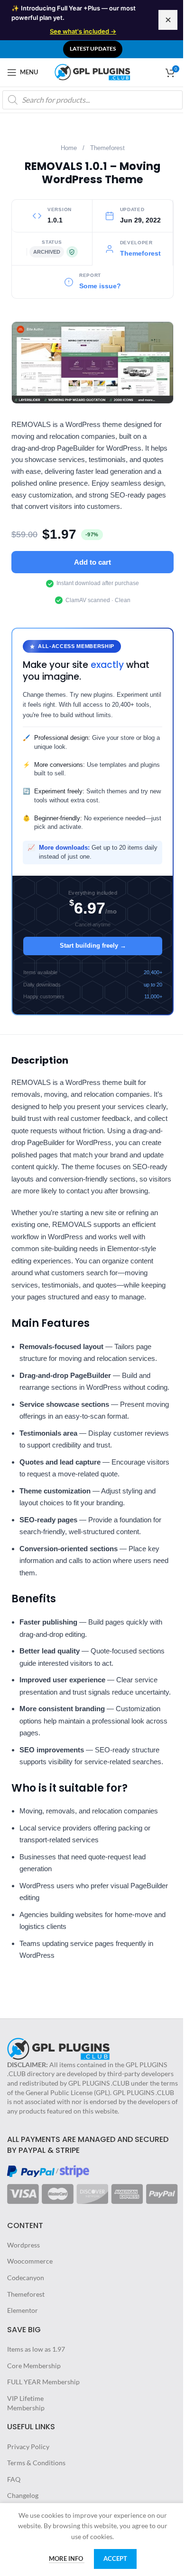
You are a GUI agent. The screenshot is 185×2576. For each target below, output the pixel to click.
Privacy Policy (28, 2447)
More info (67, 2558)
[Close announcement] (168, 20)
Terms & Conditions (36, 2463)
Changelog (23, 2495)
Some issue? (100, 286)
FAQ (14, 2479)
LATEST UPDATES (93, 49)
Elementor (23, 2310)
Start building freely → (93, 946)
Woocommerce (30, 2261)
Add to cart (92, 562)
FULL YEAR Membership (43, 2382)
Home (69, 148)
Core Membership (34, 2366)
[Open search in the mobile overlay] (92, 100)
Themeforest (107, 148)
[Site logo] (92, 71)
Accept (115, 2558)
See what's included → (83, 31)
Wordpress (23, 2245)
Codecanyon (26, 2278)
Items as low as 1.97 (36, 2349)
